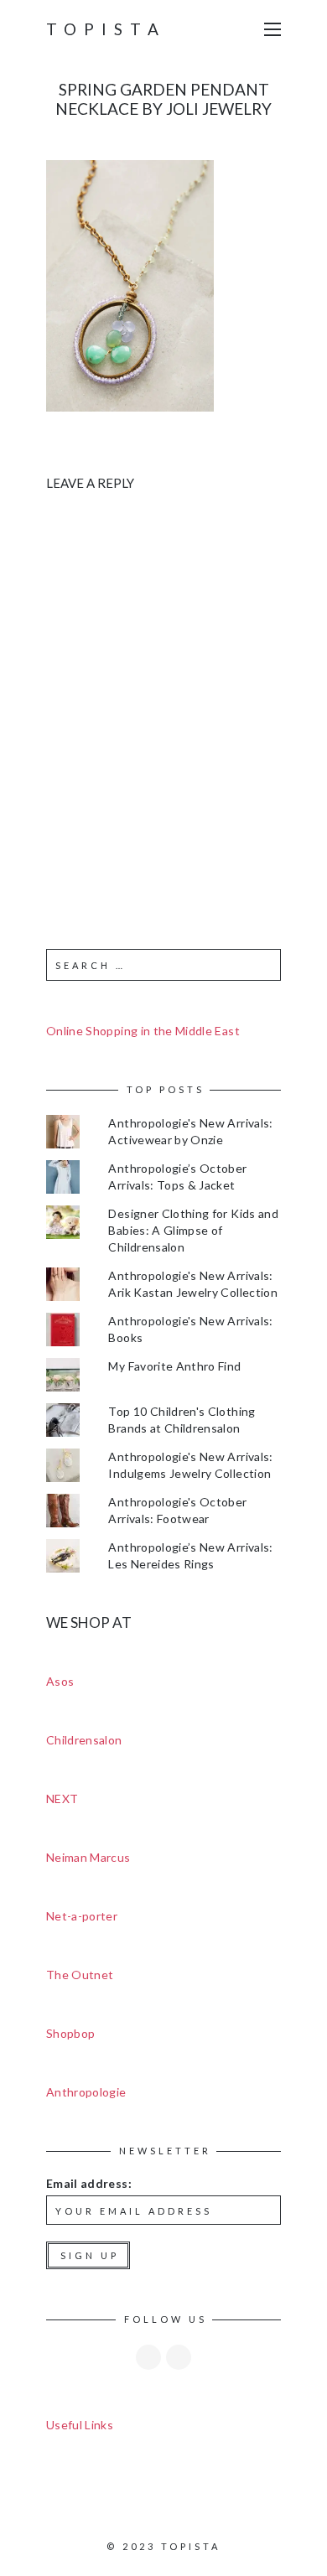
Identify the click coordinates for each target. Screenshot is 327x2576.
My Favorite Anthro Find (174, 1366)
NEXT (62, 1799)
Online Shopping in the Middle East (143, 1031)
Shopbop (70, 2033)
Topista (106, 29)
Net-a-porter (82, 1916)
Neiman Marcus (88, 1857)
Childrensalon (84, 1740)
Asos (60, 1681)
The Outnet (80, 1975)
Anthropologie (86, 2092)
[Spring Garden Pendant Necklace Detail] (130, 284)
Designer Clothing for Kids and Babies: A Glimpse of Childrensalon (193, 1230)
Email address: (89, 2183)
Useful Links (80, 2425)
